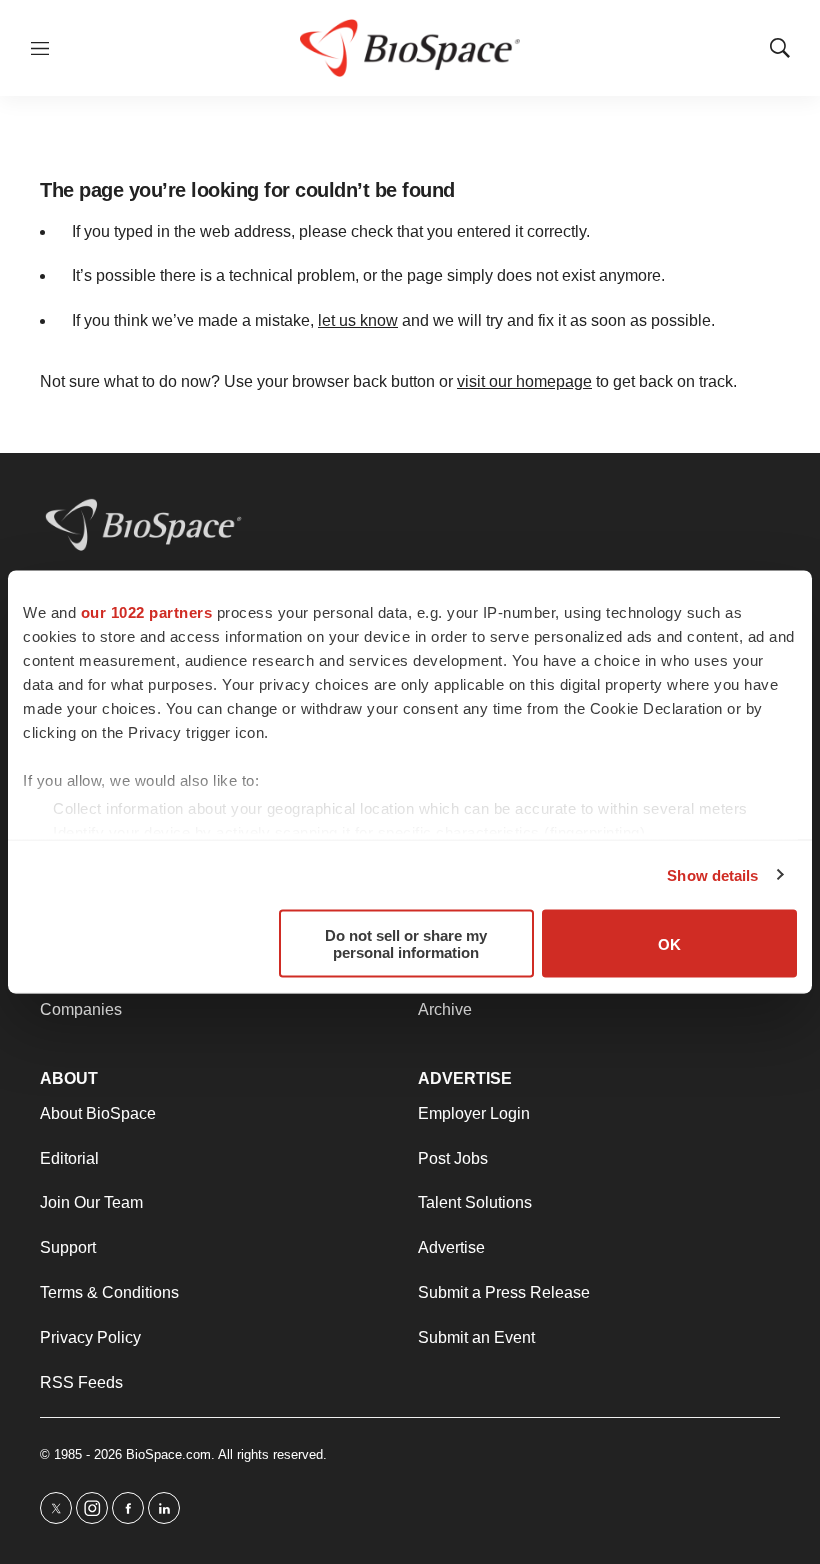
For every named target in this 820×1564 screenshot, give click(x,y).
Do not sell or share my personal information (406, 944)
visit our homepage (524, 381)
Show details (712, 874)
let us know (358, 320)
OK (669, 943)
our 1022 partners (147, 612)
